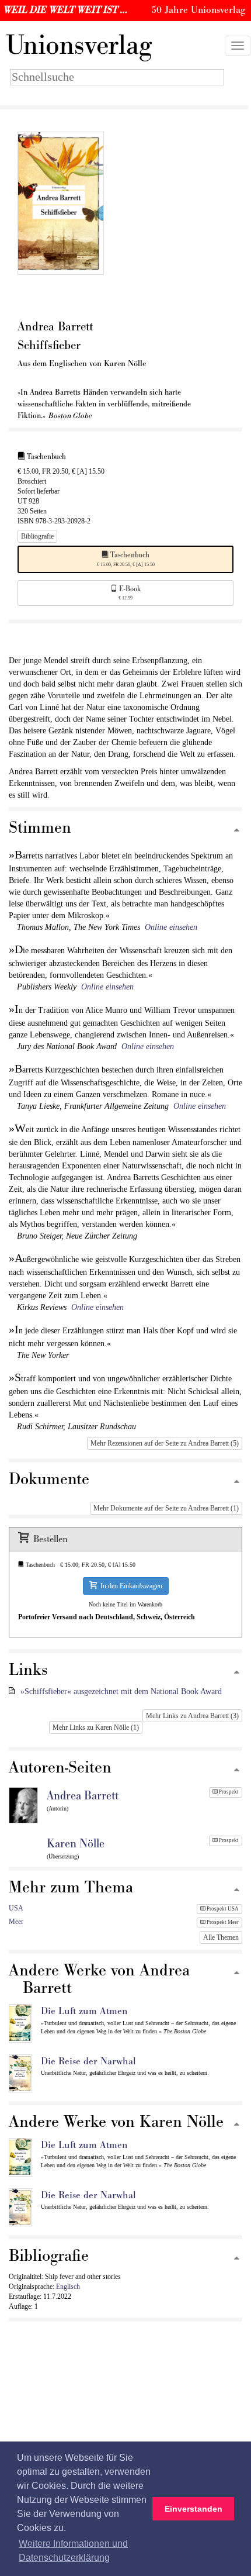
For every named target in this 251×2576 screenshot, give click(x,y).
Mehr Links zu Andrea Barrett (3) (192, 1716)
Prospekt (228, 1792)
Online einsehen (171, 927)
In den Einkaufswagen (130, 1586)
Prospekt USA (222, 1909)
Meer (16, 1922)
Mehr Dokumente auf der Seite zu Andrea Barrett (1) (166, 1508)
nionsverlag (79, 46)
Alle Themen (221, 1937)
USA (16, 1908)
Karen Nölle (76, 1844)
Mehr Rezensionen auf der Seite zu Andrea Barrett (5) (165, 1443)
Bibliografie (37, 536)
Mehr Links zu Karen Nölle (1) (96, 1727)
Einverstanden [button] (194, 2509)
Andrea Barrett (83, 1796)
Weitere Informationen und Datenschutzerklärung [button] (73, 2551)
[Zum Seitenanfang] (237, 831)
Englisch (68, 2287)
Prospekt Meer (222, 1922)
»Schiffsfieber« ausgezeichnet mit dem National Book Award (121, 1692)
